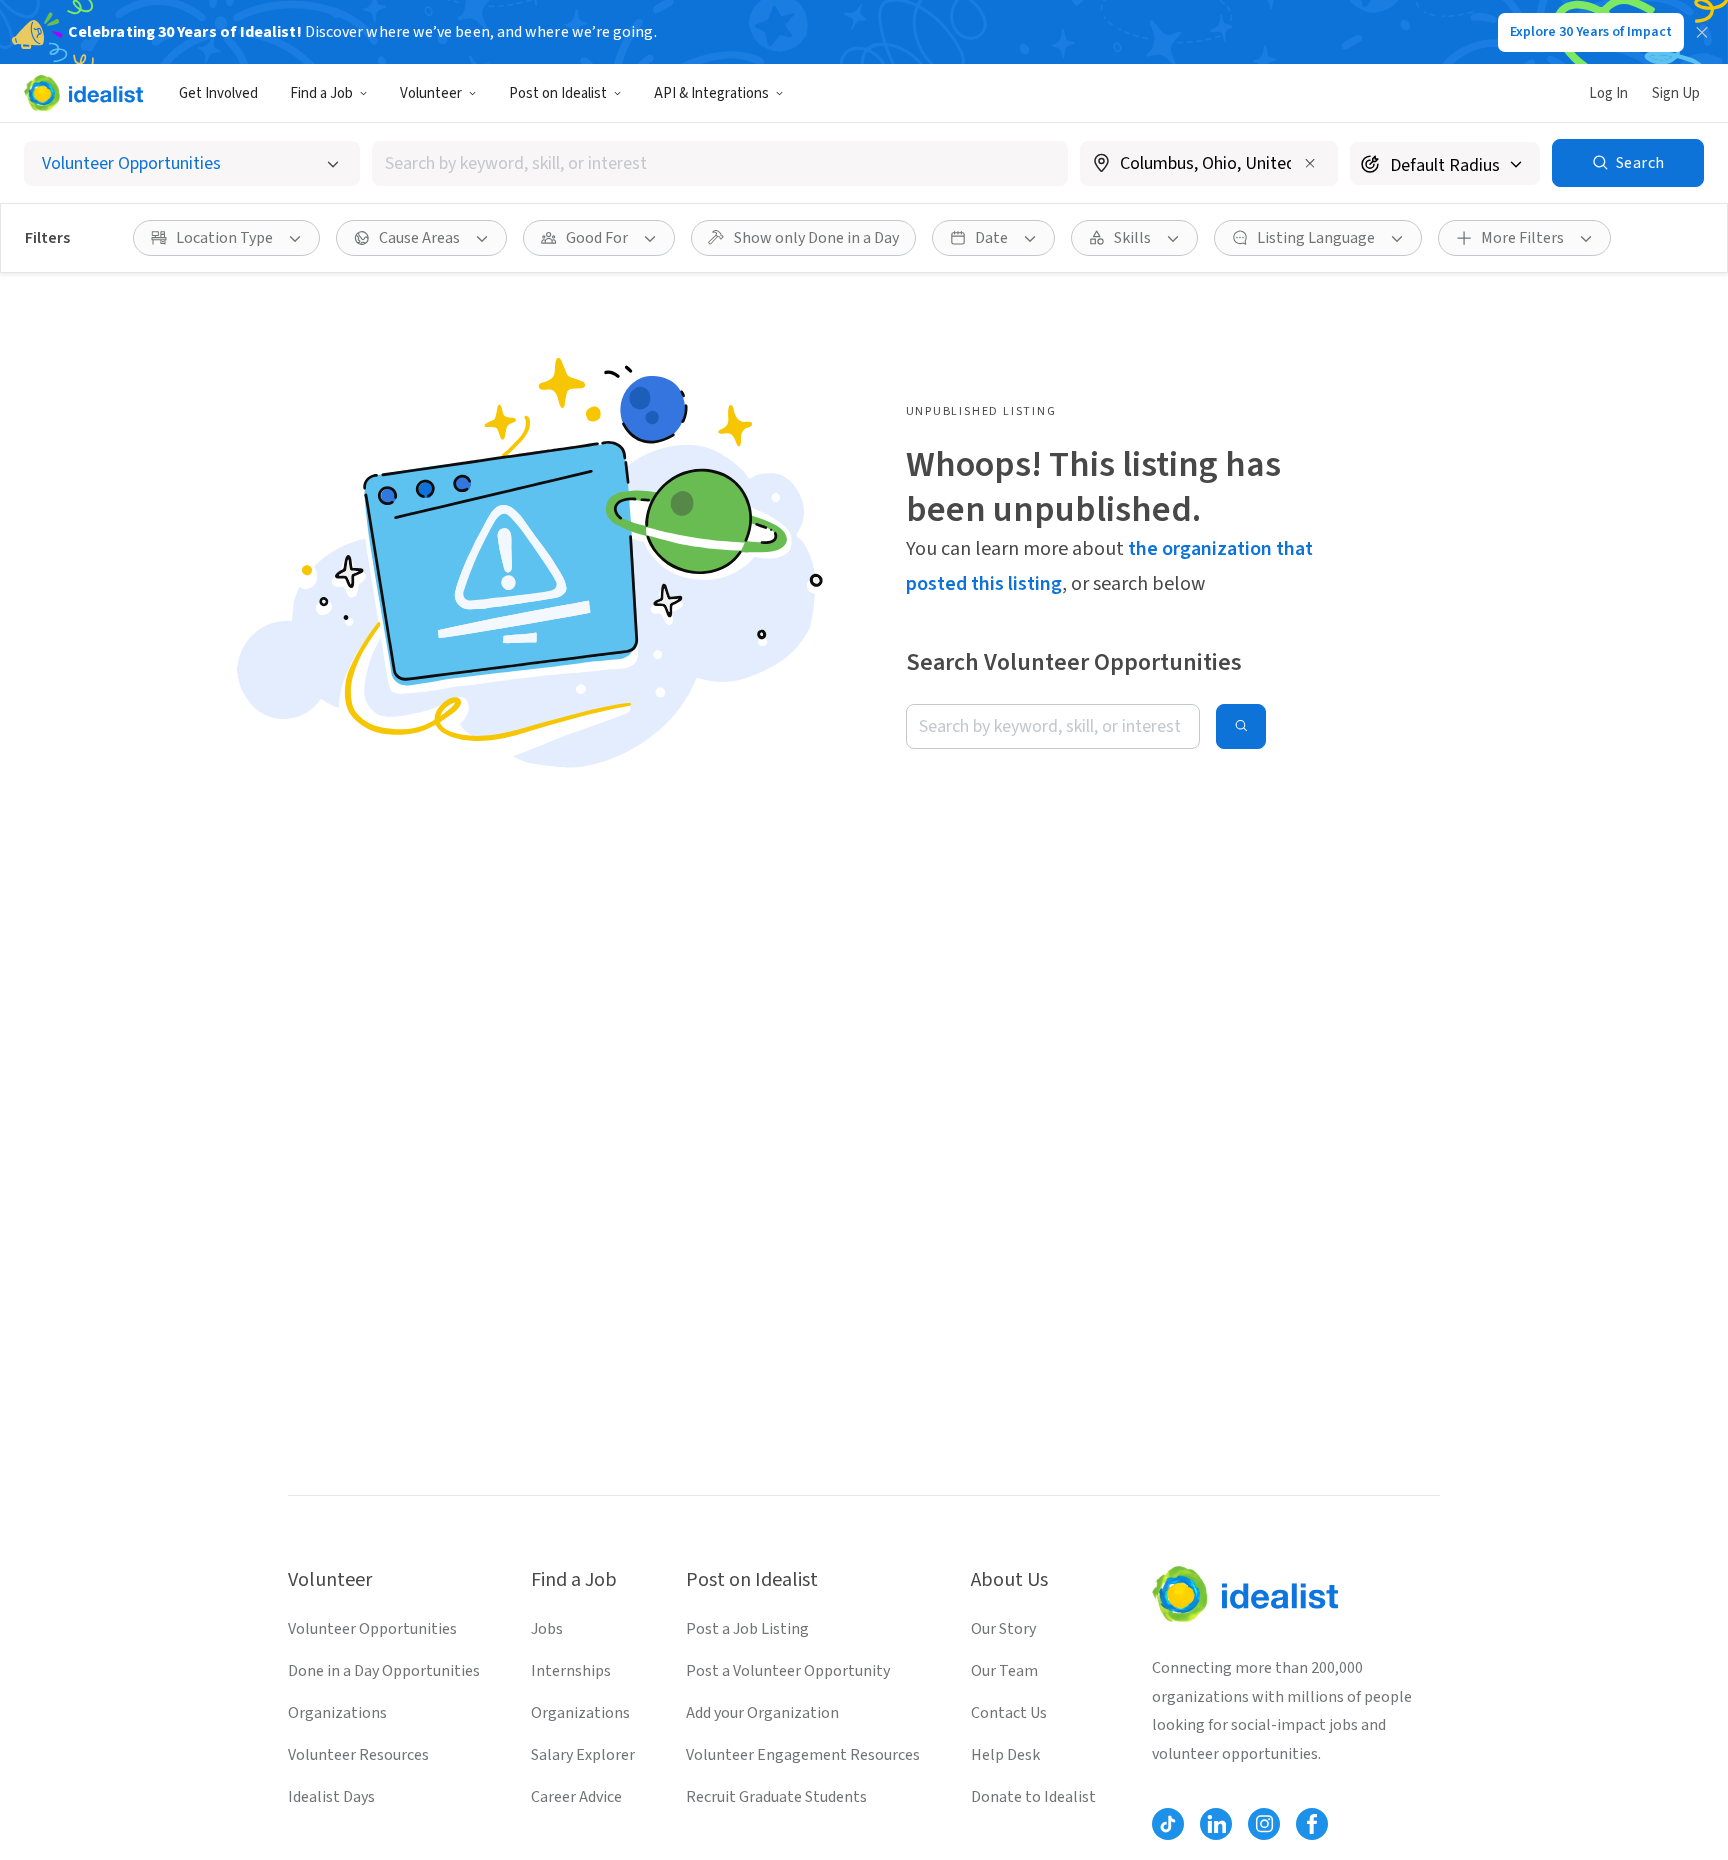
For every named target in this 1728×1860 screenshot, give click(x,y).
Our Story (1003, 1629)
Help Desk (1005, 1755)
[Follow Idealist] (1168, 1824)
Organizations (337, 1713)
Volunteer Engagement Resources (803, 1755)
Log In (1608, 93)
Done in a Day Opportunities (384, 1671)
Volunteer (431, 93)
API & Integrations (711, 93)
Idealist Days (331, 1797)
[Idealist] (83, 93)
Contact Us (1009, 1713)
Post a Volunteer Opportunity (788, 1671)
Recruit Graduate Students (776, 1797)
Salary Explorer (583, 1755)
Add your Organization (762, 1713)
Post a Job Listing (747, 1629)
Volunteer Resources (358, 1755)
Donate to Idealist (1033, 1797)
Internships (571, 1671)
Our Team (1004, 1671)
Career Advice (576, 1797)
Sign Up (1676, 93)
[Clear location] (1310, 163)
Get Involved (218, 93)
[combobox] (720, 163)
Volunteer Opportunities (372, 1629)
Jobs (547, 1629)
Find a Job (321, 93)
